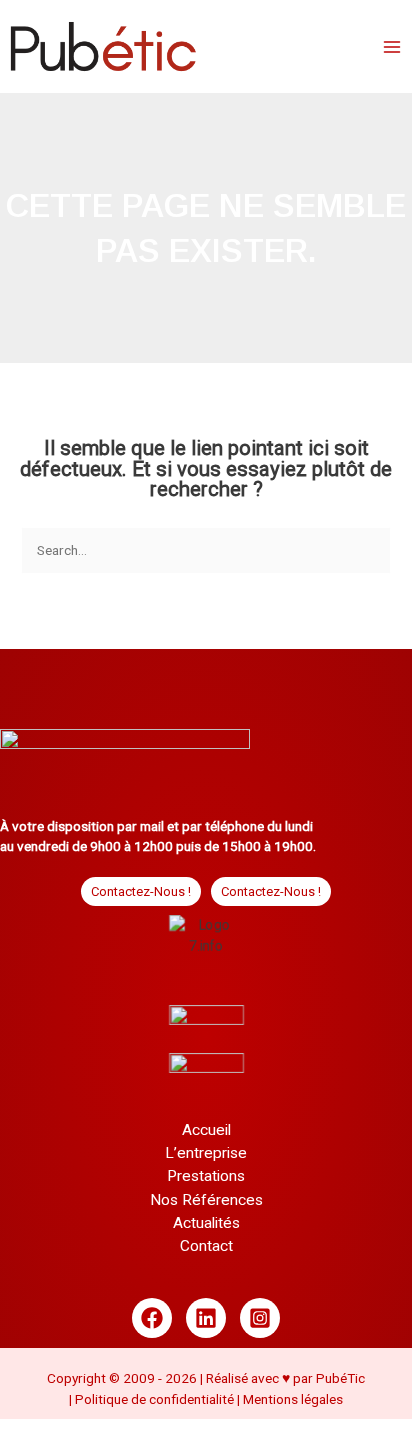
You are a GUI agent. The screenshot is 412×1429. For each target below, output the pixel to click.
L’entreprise (206, 1158)
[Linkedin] (206, 1324)
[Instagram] (260, 1324)
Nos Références (206, 1205)
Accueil (206, 1135)
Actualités (206, 1228)
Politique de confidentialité (156, 1404)
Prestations (206, 1182)
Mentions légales (293, 1404)
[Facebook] (152, 1324)
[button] (141, 891)
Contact (206, 1251)
